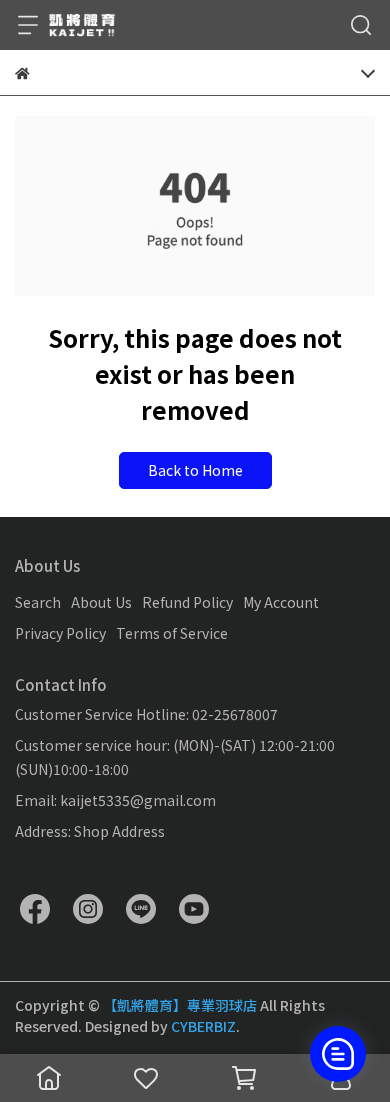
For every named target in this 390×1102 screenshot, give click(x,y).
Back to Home (195, 470)
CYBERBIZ (203, 1026)
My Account (281, 602)
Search (38, 602)
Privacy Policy (60, 633)
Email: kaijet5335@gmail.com (115, 800)
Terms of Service (172, 633)
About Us (101, 602)
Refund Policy (187, 602)
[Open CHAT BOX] (338, 1054)
